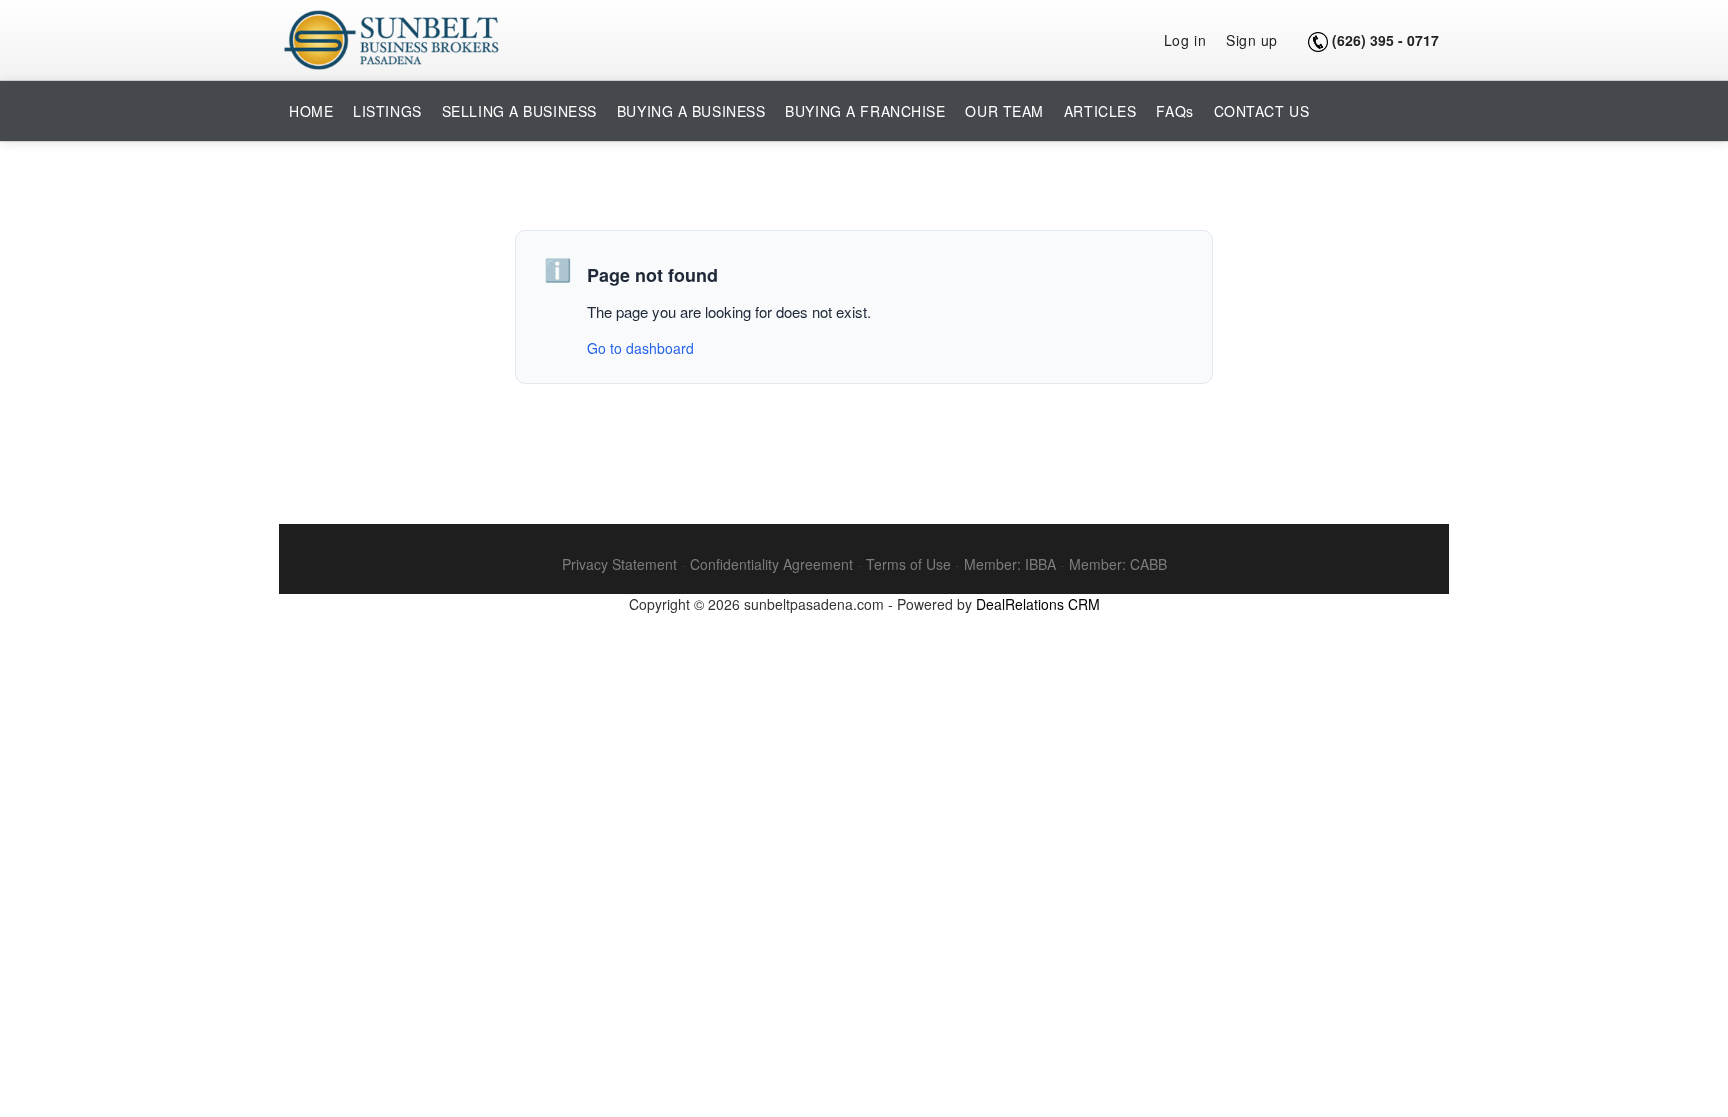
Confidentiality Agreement (771, 564)
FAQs (1174, 111)
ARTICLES (1100, 111)
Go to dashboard (640, 348)
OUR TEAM (1004, 111)
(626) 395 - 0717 (1385, 40)
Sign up (1252, 40)
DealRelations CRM (1038, 604)
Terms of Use (908, 564)
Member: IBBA (1010, 564)
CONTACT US (1262, 111)
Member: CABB (1118, 564)
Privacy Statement (619, 564)
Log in (1185, 40)
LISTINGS (387, 111)
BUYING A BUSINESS (691, 111)
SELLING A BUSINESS (519, 111)
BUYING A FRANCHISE (865, 111)
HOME (311, 111)
